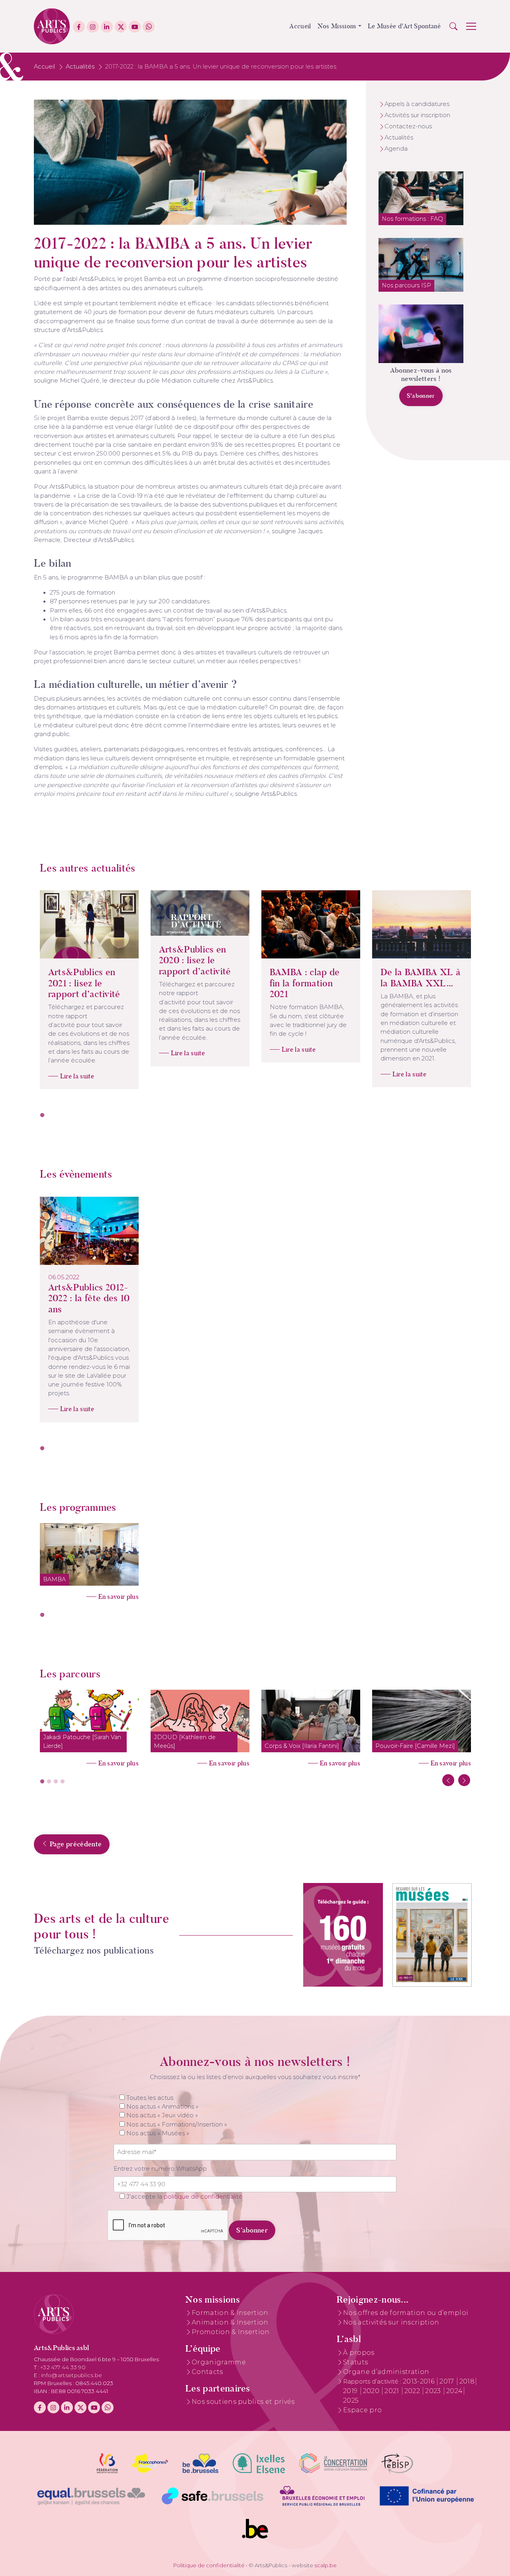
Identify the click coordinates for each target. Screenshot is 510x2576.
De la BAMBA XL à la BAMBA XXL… (421, 978)
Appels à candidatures (417, 104)
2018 (467, 2381)
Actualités (80, 67)
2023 (434, 2391)
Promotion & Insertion (231, 2332)
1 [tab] (42, 1115)
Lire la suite (77, 1076)
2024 (454, 2391)
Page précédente (75, 1844)
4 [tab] (63, 1782)
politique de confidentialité (203, 2197)
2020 (372, 2391)
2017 (448, 2381)
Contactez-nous (408, 126)
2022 (413, 2391)
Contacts (207, 2372)
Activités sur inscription (417, 115)
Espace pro (362, 2410)
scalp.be (326, 2565)
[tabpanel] (89, 990)
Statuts (355, 2362)
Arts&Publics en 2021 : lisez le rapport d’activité (84, 983)
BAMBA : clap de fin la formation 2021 (305, 983)
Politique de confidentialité (209, 2565)
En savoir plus (119, 1597)
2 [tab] (49, 1782)
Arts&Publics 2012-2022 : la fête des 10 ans (89, 1298)
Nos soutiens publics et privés (243, 2402)
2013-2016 (419, 2381)
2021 (393, 2391)
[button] (453, 26)
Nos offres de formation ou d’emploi (406, 2313)
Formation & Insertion (230, 2313)
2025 (351, 2400)
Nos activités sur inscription (391, 2322)
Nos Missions (337, 26)
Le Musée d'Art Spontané (404, 26)
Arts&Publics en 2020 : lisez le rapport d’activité (195, 960)
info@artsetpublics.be (72, 2375)
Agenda (396, 149)
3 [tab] (56, 1782)
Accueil (300, 26)
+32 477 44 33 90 (63, 2367)
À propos (359, 2353)
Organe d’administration (386, 2372)
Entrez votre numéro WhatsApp (160, 2169)
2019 (351, 2391)
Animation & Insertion (230, 2322)
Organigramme (219, 2362)
